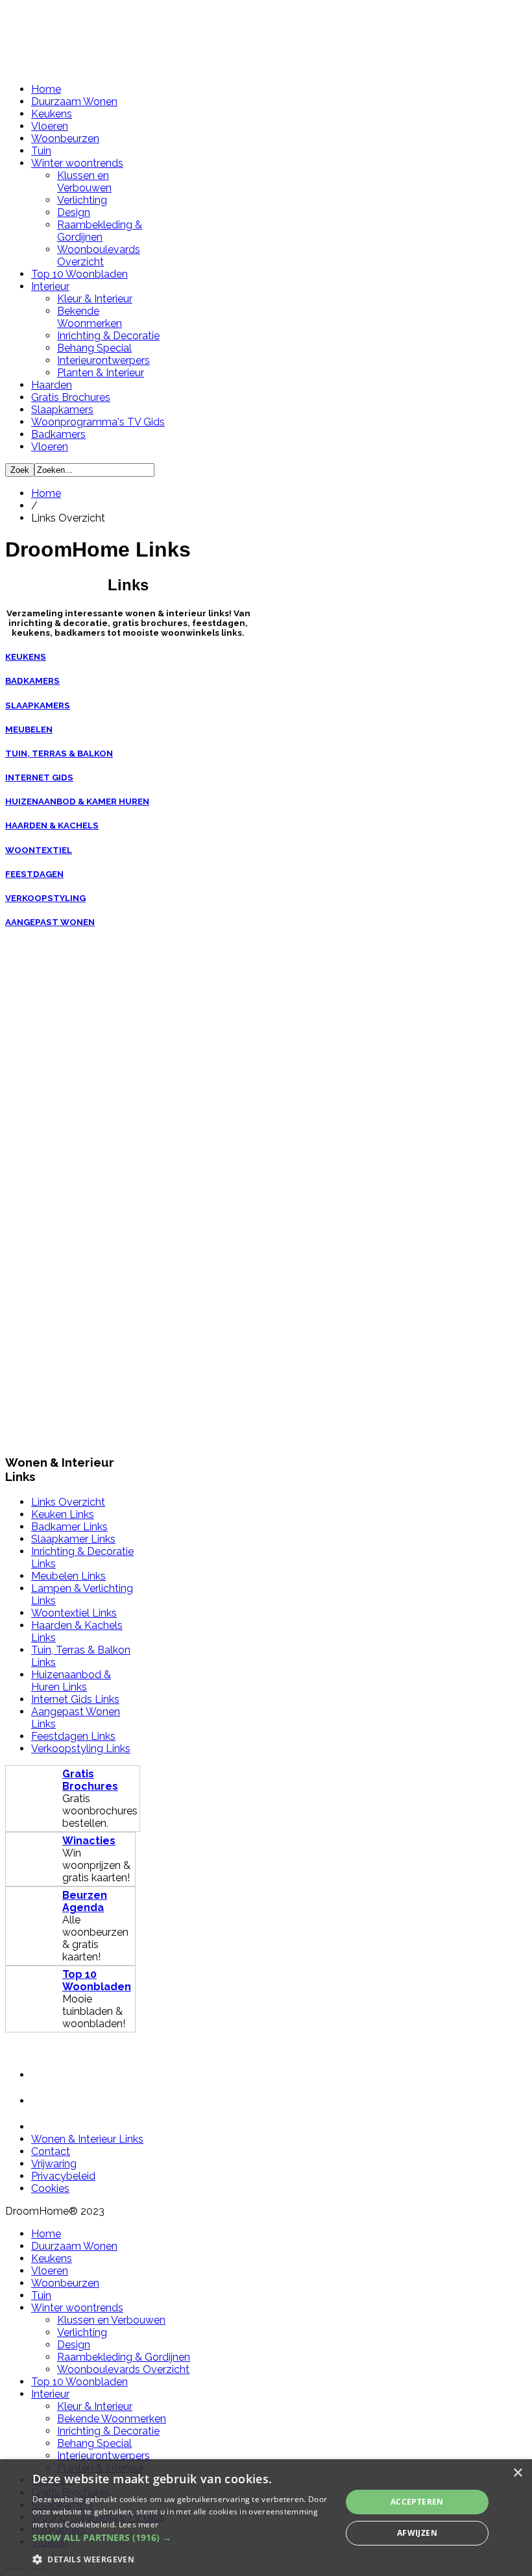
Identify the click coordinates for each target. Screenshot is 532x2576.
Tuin (41, 151)
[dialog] (266, 2518)
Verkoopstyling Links (81, 1749)
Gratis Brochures (71, 397)
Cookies (50, 2188)
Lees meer (139, 2524)
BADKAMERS (32, 681)
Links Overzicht (68, 1502)
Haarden (52, 385)
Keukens (52, 114)
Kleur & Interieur (95, 299)
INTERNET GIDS (39, 777)
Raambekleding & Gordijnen (100, 231)
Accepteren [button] (417, 2502)
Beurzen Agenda (85, 1901)
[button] (182, 2537)
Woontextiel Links (74, 1613)
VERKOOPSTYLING (45, 898)
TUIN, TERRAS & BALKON (59, 753)
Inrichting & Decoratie (108, 336)
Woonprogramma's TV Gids (98, 422)
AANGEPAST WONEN (50, 922)
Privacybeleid (63, 2176)
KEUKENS (26, 657)
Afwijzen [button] (417, 2533)
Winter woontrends (77, 163)
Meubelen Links (68, 1576)
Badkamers (58, 434)
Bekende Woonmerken (90, 317)
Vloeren (50, 126)
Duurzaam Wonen (74, 102)
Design (74, 212)
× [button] (517, 2473)
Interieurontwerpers (103, 360)
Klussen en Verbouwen (84, 182)
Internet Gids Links (75, 1699)
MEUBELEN (29, 729)
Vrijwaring (54, 2164)
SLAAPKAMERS (38, 705)
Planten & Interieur (101, 373)
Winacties (89, 1841)
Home (46, 89)
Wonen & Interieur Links (87, 2139)
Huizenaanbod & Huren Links (71, 1681)
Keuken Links (63, 1514)
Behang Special (94, 348)
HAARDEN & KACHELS (52, 825)
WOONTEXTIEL (39, 850)
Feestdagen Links (73, 1736)
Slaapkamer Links (73, 1539)
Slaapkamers (62, 410)
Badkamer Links (69, 1527)
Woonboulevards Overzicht (99, 256)
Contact (51, 2151)
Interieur (50, 286)
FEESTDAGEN (34, 874)
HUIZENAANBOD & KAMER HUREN (77, 801)
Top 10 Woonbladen (79, 274)
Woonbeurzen (65, 138)
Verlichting (82, 200)
